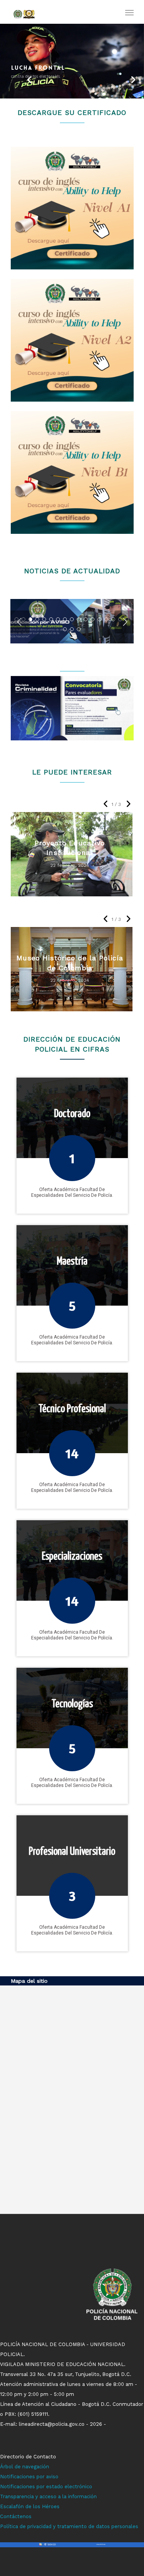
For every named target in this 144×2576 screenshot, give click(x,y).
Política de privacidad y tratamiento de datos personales (69, 2526)
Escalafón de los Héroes (30, 2506)
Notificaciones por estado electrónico (46, 2487)
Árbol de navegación (25, 2467)
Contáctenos (16, 2516)
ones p (31, 2477)
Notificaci (12, 2477)
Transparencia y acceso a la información (48, 2496)
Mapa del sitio (29, 1981)
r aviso (50, 2477)
